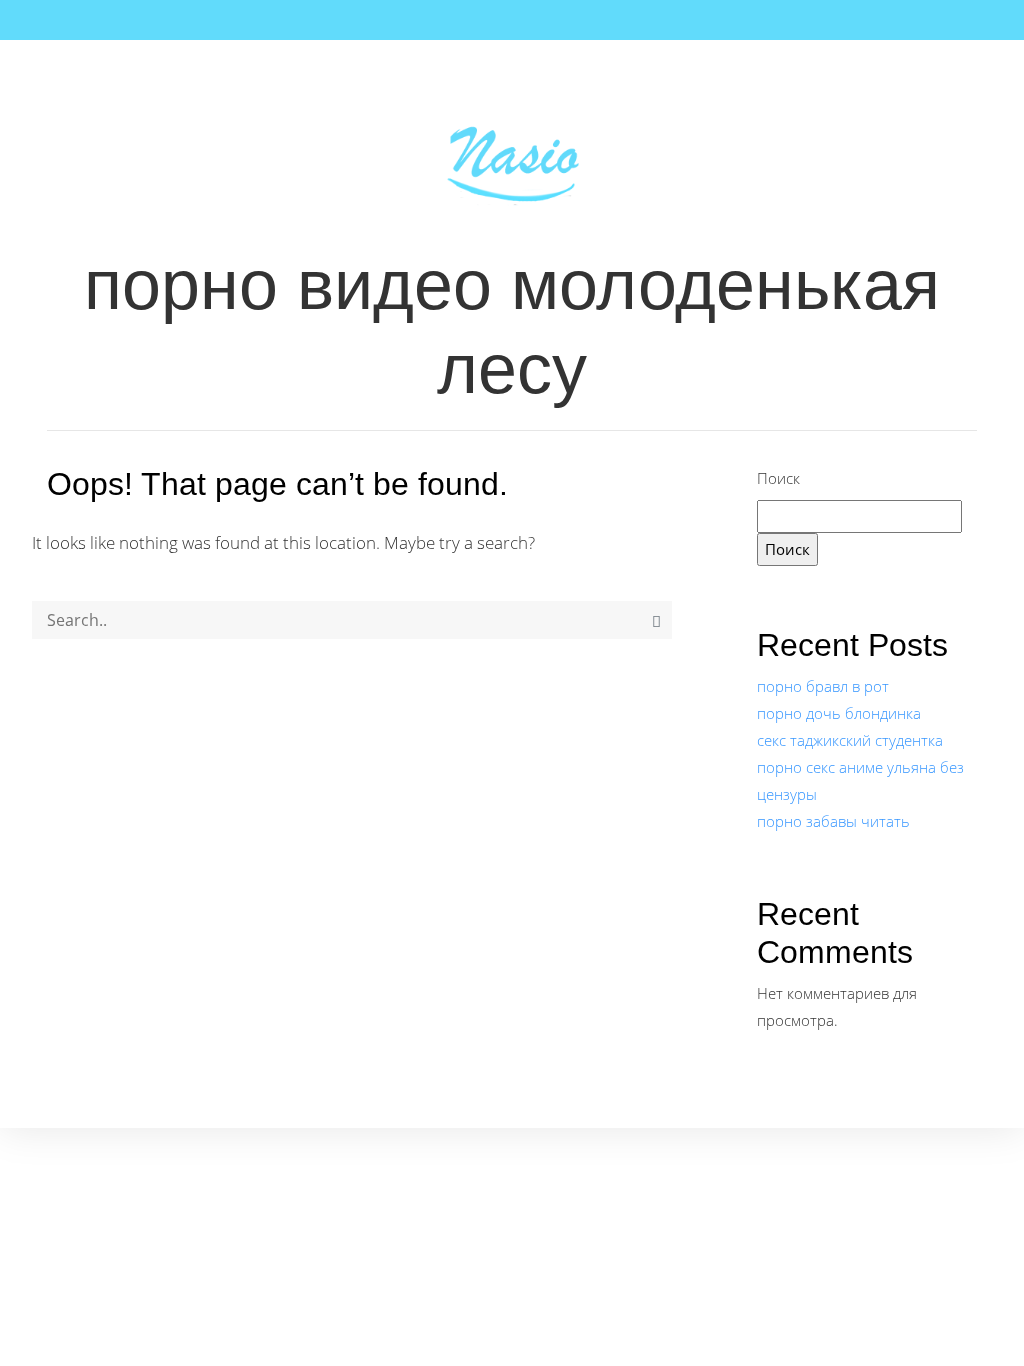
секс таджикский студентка (850, 740)
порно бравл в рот (823, 686)
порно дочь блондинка (839, 713)
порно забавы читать (833, 821)
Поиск (778, 478)
